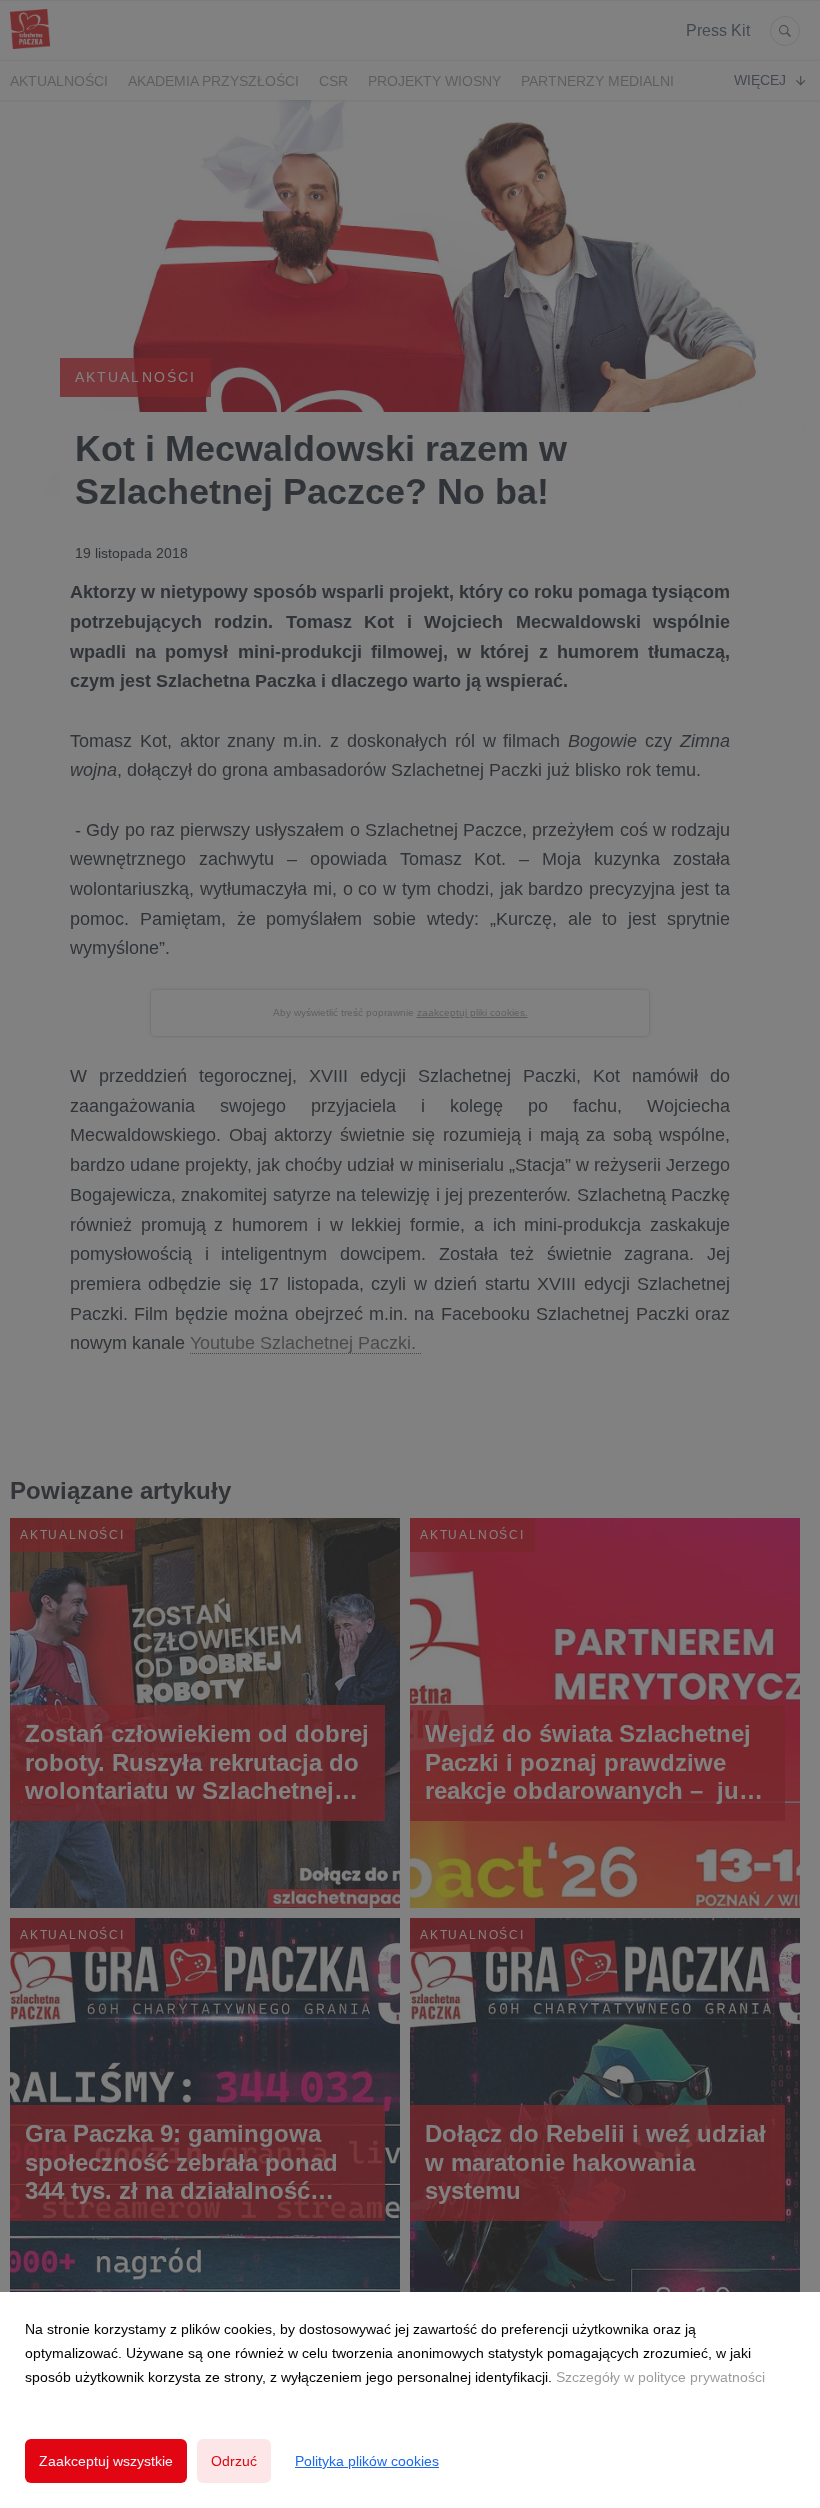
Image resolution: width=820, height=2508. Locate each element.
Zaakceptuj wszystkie (106, 2461)
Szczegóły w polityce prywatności (660, 2377)
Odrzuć (234, 2461)
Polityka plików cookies (367, 2461)
